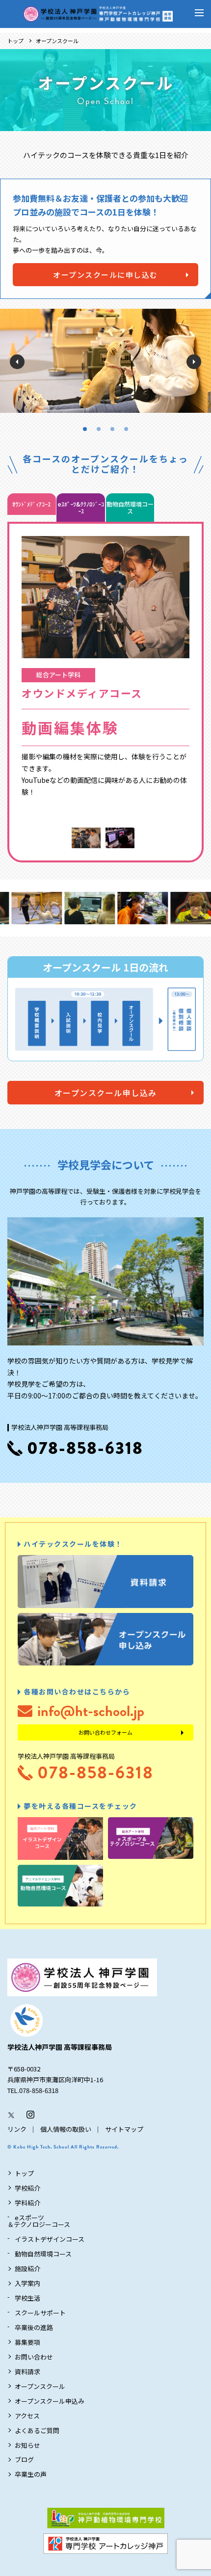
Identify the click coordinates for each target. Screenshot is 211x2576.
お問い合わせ (34, 2357)
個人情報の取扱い (66, 2129)
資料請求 (27, 2372)
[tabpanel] (105, 361)
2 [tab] (99, 429)
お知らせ (27, 2445)
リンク (17, 2129)
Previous (17, 362)
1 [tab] (85, 429)
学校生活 (27, 2298)
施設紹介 (27, 2268)
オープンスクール (40, 2386)
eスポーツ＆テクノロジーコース (39, 2221)
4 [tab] (126, 429)
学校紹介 (27, 2188)
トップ (15, 41)
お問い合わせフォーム (105, 1732)
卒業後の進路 (34, 2327)
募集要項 (27, 2342)
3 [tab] (112, 429)
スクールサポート (40, 2313)
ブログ (24, 2459)
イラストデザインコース (50, 2239)
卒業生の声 (31, 2474)
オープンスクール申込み (50, 2401)
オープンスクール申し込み (106, 1093)
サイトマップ (124, 2129)
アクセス (27, 2416)
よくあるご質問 (37, 2430)
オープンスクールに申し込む (105, 275)
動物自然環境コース (43, 2254)
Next (194, 362)
